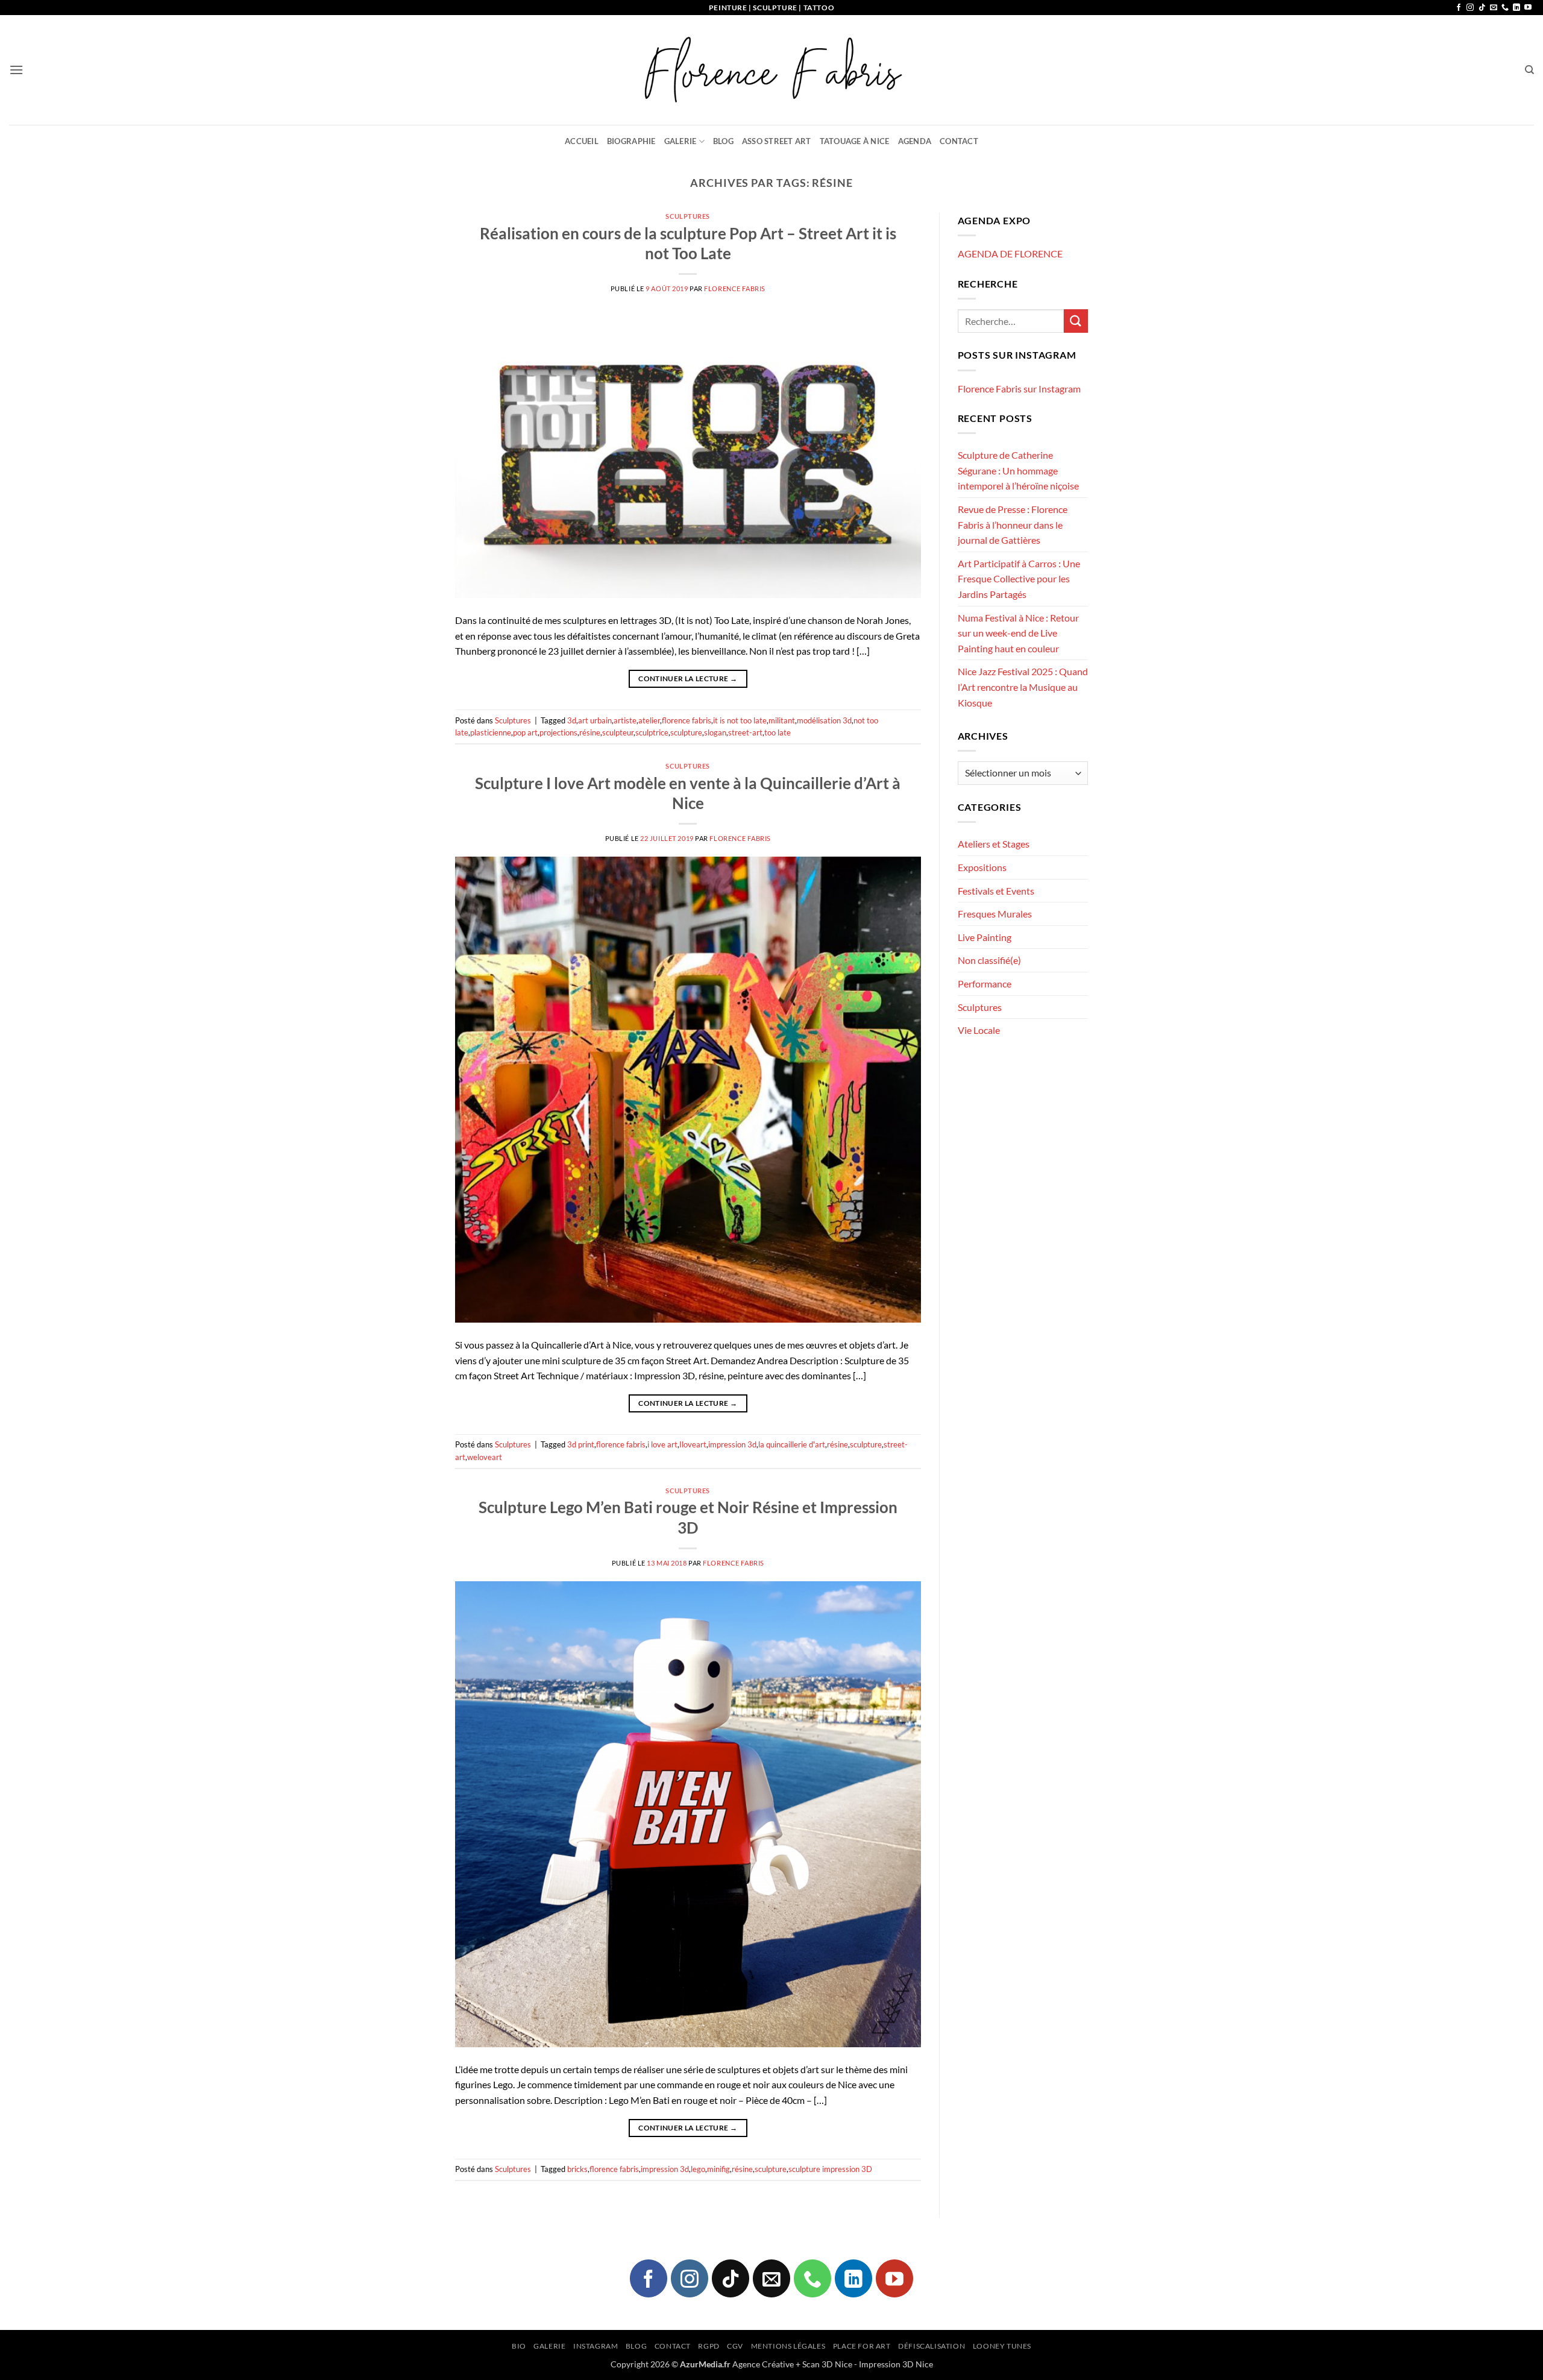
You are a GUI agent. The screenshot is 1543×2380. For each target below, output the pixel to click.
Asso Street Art (777, 141)
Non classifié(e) (989, 960)
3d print (581, 1444)
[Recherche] (1529, 70)
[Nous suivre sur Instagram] (1470, 8)
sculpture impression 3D (830, 2169)
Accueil (582, 141)
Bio (519, 2346)
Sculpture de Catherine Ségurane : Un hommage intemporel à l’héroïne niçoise (1018, 470)
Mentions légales (788, 2346)
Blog (723, 141)
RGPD (709, 2346)
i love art (662, 1444)
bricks (577, 2169)
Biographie (631, 141)
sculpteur (618, 732)
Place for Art (862, 2346)
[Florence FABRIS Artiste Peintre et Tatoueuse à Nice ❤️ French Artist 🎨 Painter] (771, 70)
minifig (718, 2169)
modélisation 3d (824, 720)
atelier (649, 720)
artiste (625, 720)
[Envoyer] (1076, 321)
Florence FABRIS (734, 288)
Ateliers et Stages (994, 844)
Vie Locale (979, 1030)
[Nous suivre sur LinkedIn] (1516, 8)
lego (698, 2169)
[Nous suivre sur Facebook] (1459, 8)
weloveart (485, 1457)
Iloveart (693, 1444)
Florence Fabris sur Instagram (1019, 389)
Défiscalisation (932, 2346)
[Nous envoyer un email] (1494, 8)
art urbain (595, 720)
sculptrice (652, 732)
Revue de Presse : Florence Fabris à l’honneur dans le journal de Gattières (1013, 524)
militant (782, 720)
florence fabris (687, 720)
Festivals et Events (996, 891)
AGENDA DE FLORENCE (1010, 253)
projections (558, 732)
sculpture (686, 732)
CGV (735, 2346)
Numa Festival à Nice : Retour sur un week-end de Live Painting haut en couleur (1018, 633)
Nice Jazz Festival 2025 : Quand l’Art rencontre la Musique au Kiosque (1023, 687)
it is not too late (740, 720)
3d (572, 720)
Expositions (982, 867)
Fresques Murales (995, 914)
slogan (715, 732)
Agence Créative (763, 2364)
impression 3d (732, 1444)
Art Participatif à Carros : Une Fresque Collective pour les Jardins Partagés (1019, 579)
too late (778, 732)
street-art (745, 732)
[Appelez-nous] (1505, 8)
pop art (525, 732)
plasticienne (491, 732)
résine (590, 732)
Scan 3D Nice (827, 2364)
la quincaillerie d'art (792, 1444)
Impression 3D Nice (896, 2364)
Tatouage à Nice (855, 141)
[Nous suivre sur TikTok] (1482, 8)
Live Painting (985, 937)
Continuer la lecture (688, 678)
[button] (16, 70)
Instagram (596, 2346)
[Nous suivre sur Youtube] (1528, 8)
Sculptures (688, 216)
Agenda (915, 141)
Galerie (680, 141)
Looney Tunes (1002, 2346)
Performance (985, 984)
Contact (959, 141)
